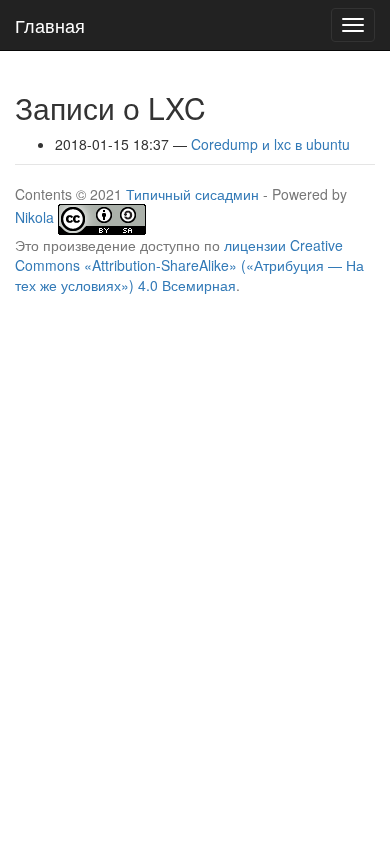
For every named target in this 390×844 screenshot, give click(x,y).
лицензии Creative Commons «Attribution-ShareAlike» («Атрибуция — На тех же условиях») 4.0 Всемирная (189, 265)
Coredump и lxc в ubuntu (270, 144)
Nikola (34, 217)
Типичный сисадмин (192, 194)
